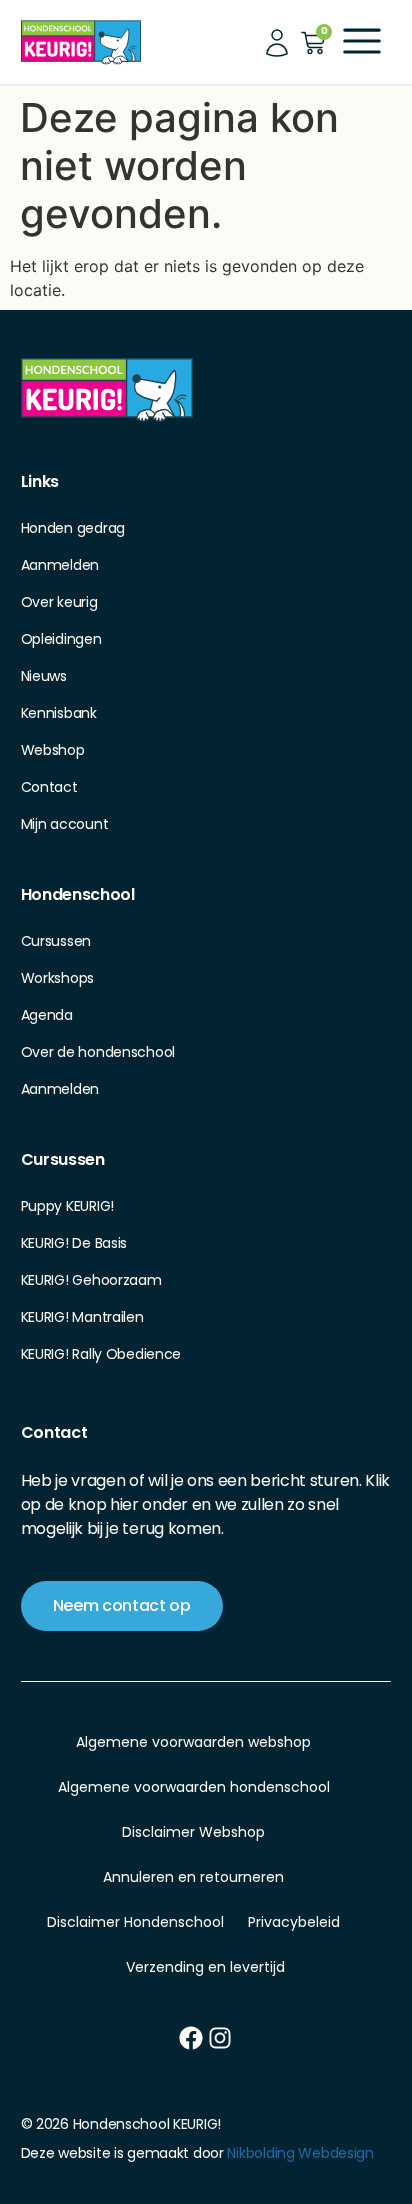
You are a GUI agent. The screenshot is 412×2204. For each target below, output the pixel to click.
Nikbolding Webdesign (300, 2153)
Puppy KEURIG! (67, 1206)
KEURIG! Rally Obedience (101, 1354)
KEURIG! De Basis (74, 1243)
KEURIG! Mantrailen (82, 1317)
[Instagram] (220, 2038)
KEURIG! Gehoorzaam (91, 1280)
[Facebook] (191, 2038)
